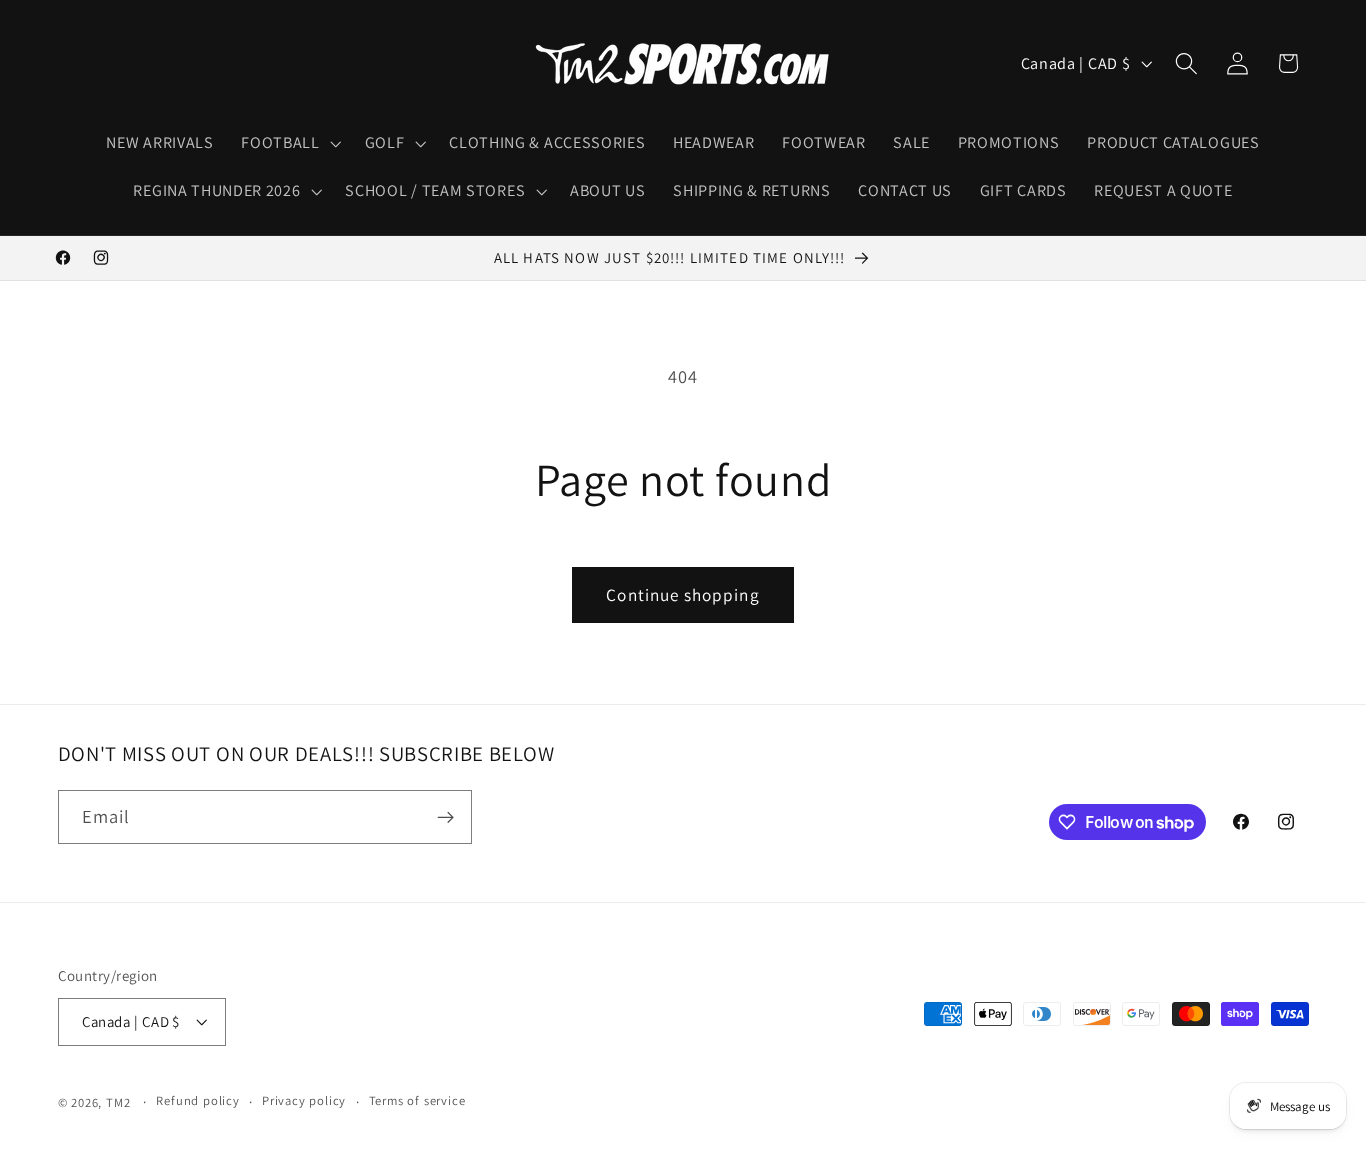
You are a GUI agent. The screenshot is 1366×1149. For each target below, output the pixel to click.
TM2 (118, 1102)
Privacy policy (304, 1101)
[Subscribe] (445, 818)
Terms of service (417, 1101)
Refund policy (197, 1101)
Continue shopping (683, 594)
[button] (288, 143)
